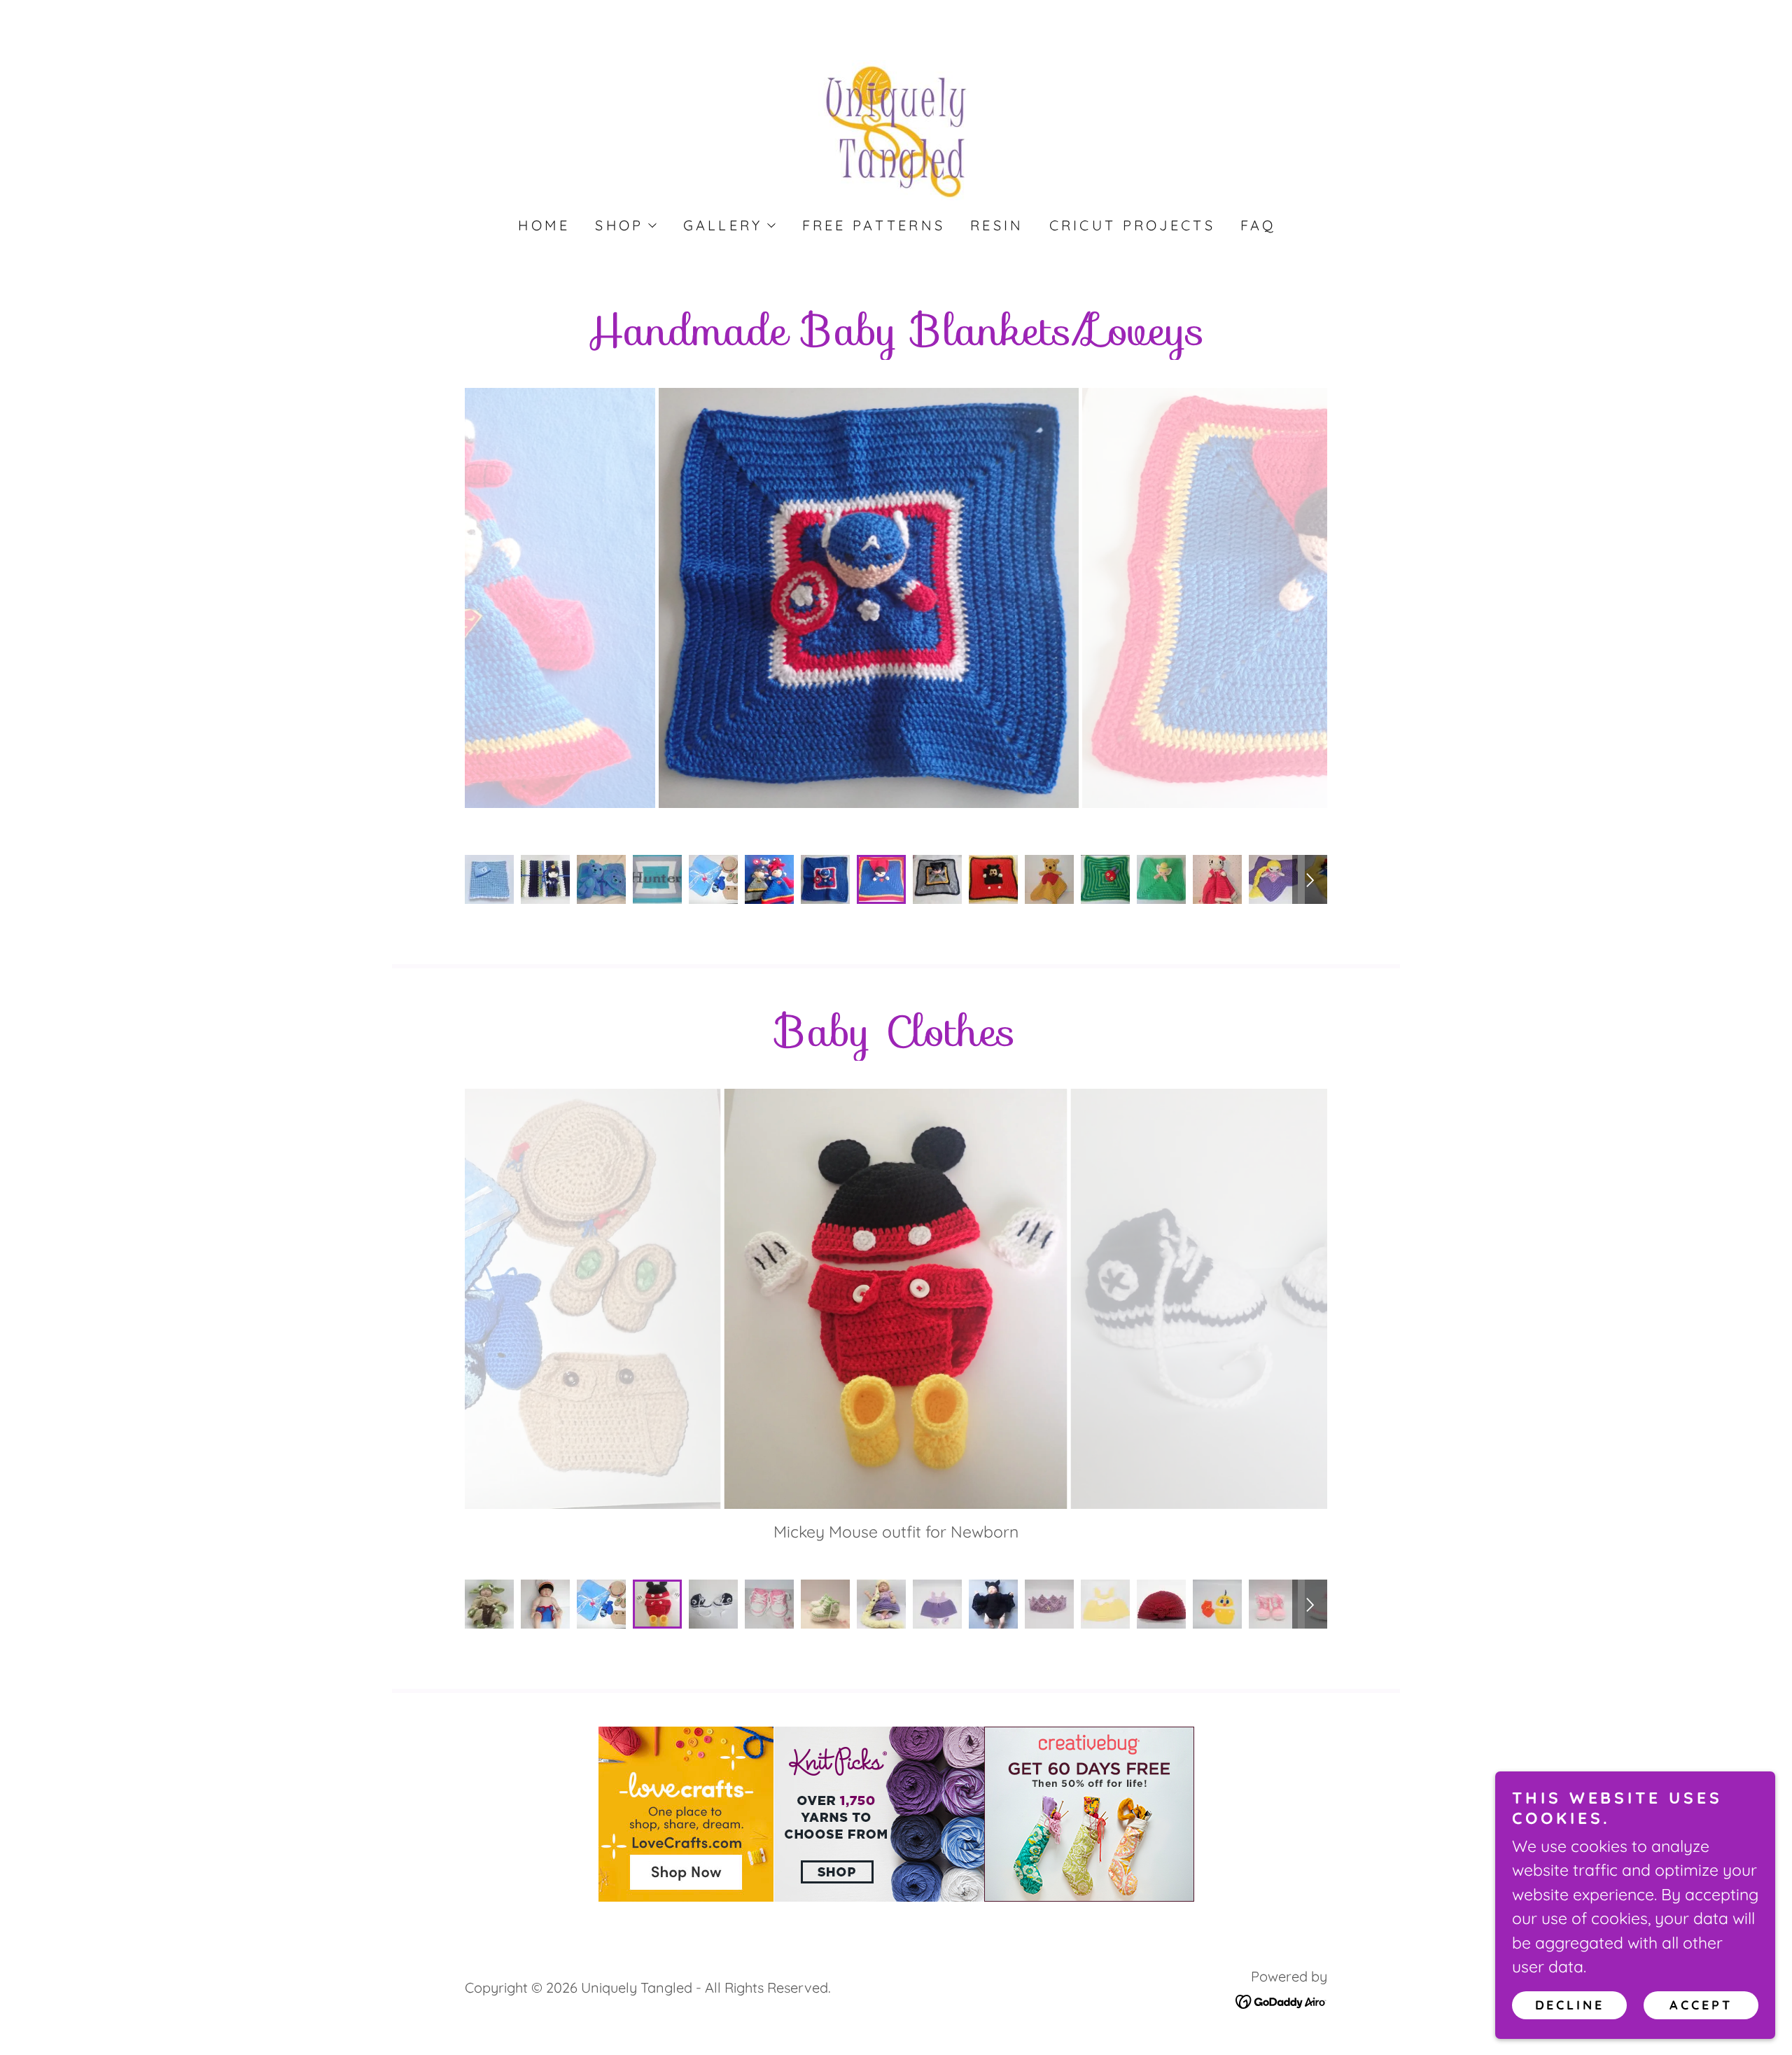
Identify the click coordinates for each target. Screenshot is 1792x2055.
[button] (625, 225)
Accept (1701, 2005)
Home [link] (544, 225)
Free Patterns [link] (874, 225)
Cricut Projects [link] (1132, 225)
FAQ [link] (1259, 225)
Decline (1570, 2005)
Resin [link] (997, 225)
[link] (896, 128)
